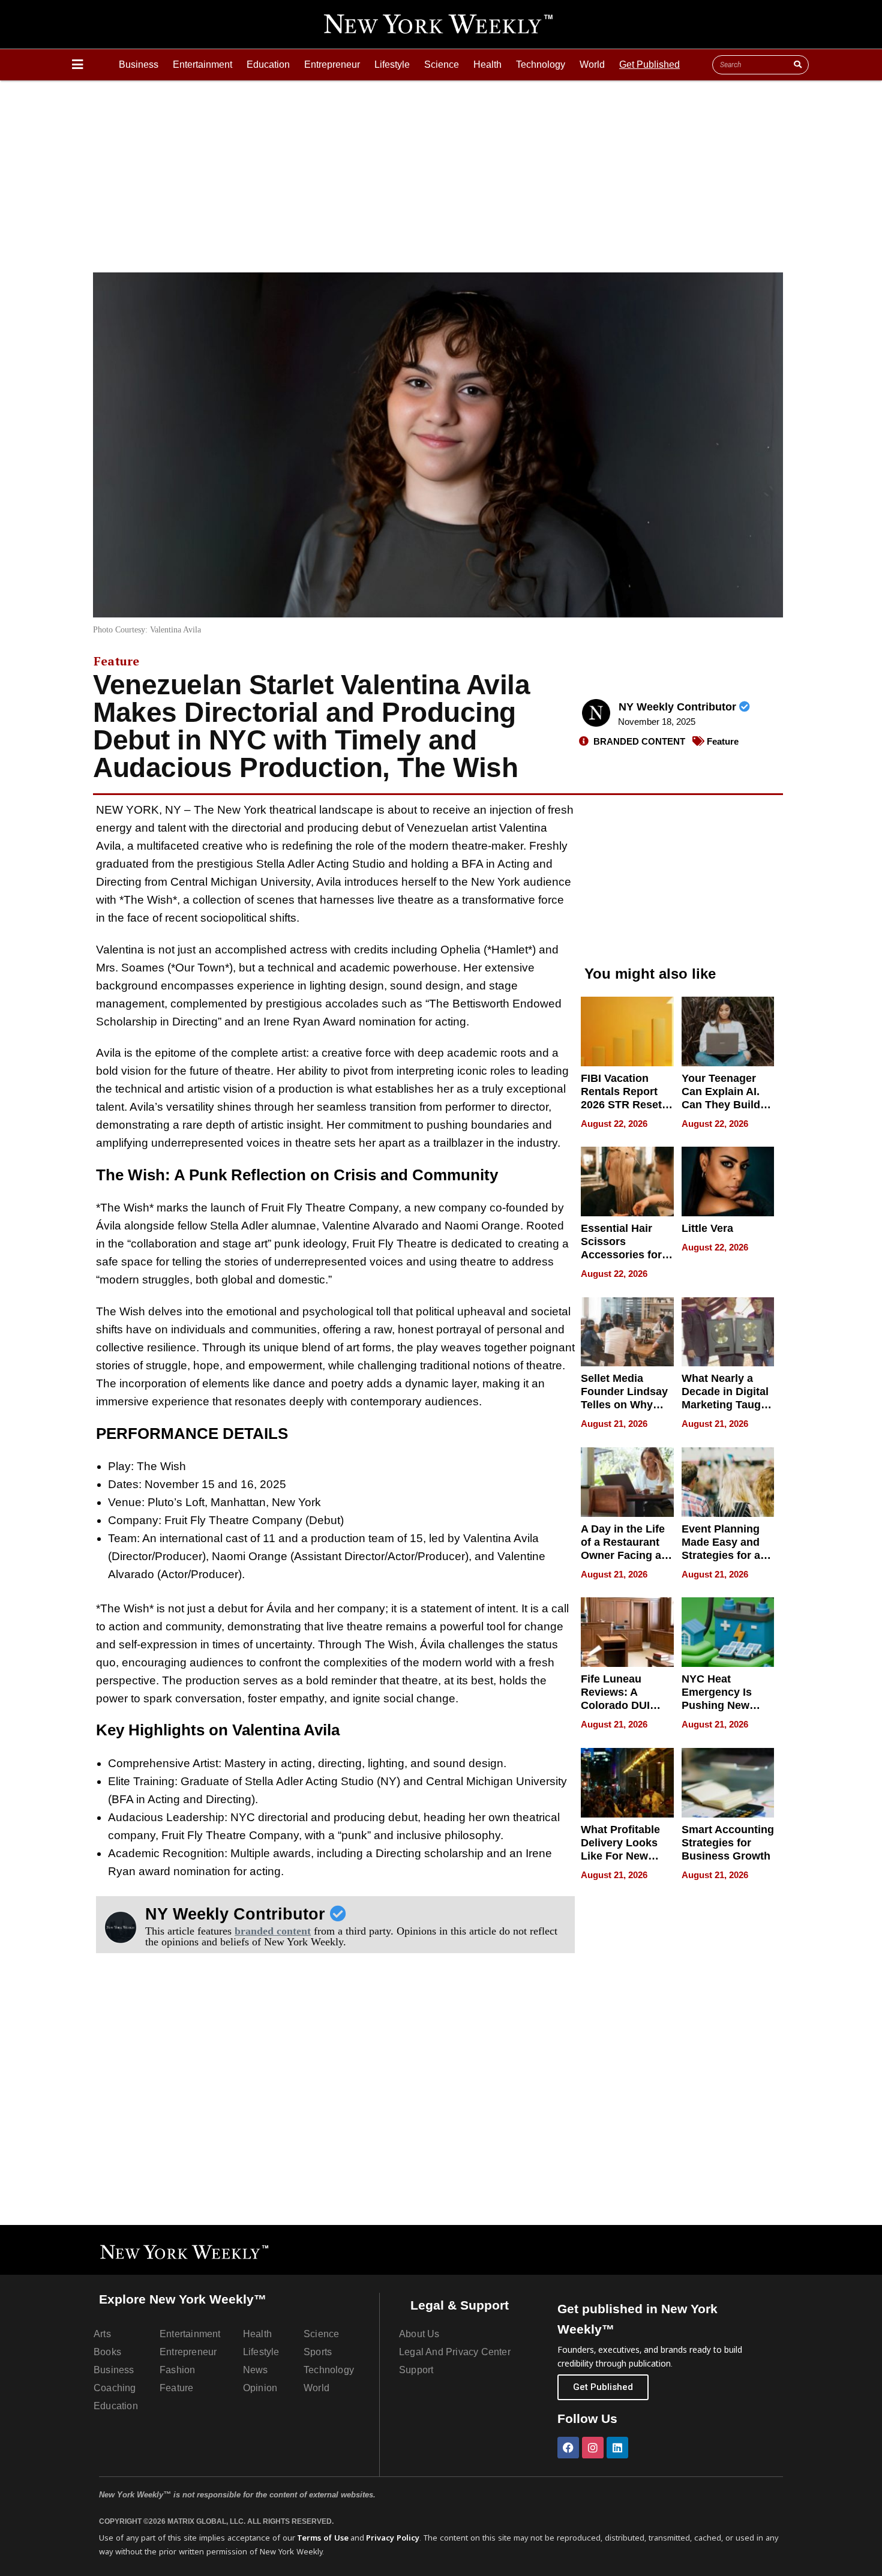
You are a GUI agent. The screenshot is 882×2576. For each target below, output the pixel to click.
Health (487, 65)
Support (416, 2370)
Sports (318, 2352)
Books (107, 2352)
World (592, 65)
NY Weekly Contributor (679, 707)
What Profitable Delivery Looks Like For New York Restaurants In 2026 (625, 1856)
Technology (541, 65)
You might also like (650, 974)
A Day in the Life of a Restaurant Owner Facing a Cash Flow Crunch (623, 1555)
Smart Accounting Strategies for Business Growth (728, 1843)
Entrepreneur (332, 65)
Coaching (115, 2388)
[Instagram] (593, 2448)
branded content (273, 1931)
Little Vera (707, 1228)
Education (268, 65)
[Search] (797, 65)
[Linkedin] (617, 2448)
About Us (419, 2334)
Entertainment (202, 65)
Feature (116, 661)
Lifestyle (392, 65)
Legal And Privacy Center (455, 2352)
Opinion (260, 2388)
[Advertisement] (441, 170)
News (256, 2370)
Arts (102, 2334)
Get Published (649, 65)
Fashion (177, 2370)
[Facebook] (568, 2448)
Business (139, 65)
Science (442, 65)
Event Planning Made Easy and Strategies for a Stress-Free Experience (721, 1555)
